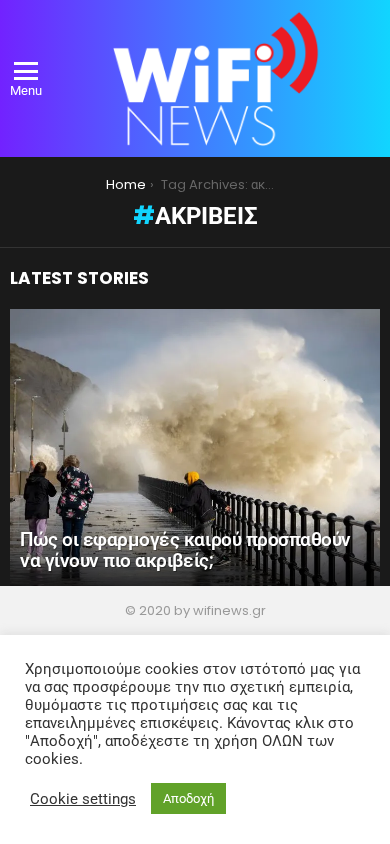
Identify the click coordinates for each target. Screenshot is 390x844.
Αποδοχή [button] (188, 798)
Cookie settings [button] (83, 799)
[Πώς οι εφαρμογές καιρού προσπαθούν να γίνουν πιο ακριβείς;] (195, 448)
